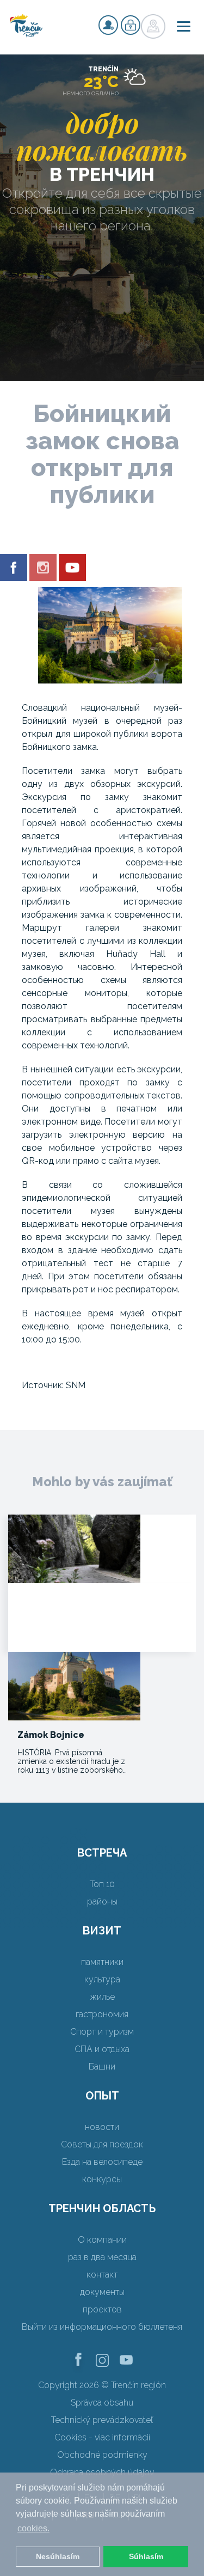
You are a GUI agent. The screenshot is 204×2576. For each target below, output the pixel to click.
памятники (102, 1962)
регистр (108, 25)
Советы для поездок (102, 2144)
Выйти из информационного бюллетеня (102, 2327)
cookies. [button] (33, 2528)
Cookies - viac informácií (102, 2437)
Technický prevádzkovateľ (102, 2420)
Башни (102, 2067)
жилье (102, 1997)
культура (102, 1979)
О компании (102, 2240)
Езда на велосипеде (102, 2162)
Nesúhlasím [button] (58, 2556)
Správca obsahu (102, 2403)
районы (102, 1902)
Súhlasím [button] (146, 2556)
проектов (102, 2309)
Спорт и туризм (102, 2032)
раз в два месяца (102, 2257)
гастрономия (102, 2014)
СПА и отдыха (102, 2049)
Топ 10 (102, 1884)
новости (102, 2127)
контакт (102, 2275)
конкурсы (102, 2179)
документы (102, 2292)
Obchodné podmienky (102, 2455)
